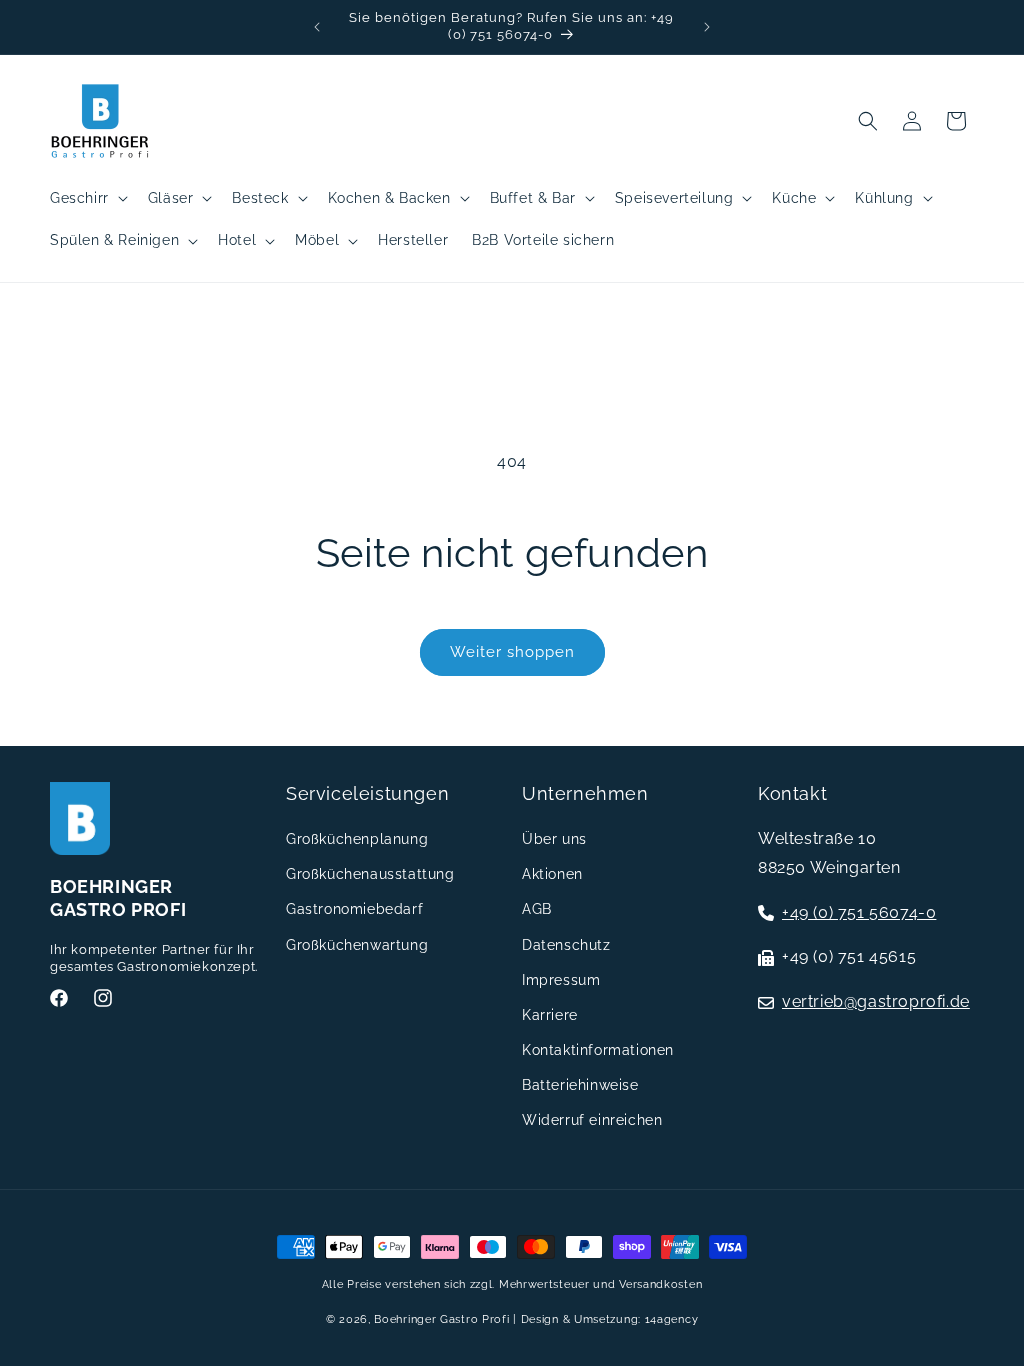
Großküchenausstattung (370, 874)
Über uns (554, 839)
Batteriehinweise (580, 1085)
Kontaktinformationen (598, 1050)
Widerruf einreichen (592, 1120)
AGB (537, 909)
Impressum (561, 980)
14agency (672, 1319)
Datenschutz (566, 945)
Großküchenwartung (357, 945)
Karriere (550, 1015)
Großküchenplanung (357, 839)
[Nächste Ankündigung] (707, 27)
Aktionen (552, 874)
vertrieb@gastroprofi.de (876, 1001)
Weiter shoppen (512, 652)
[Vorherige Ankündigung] (317, 27)
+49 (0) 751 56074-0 (859, 912)
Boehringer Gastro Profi (441, 1319)
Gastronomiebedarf (354, 909)
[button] (87, 198)
